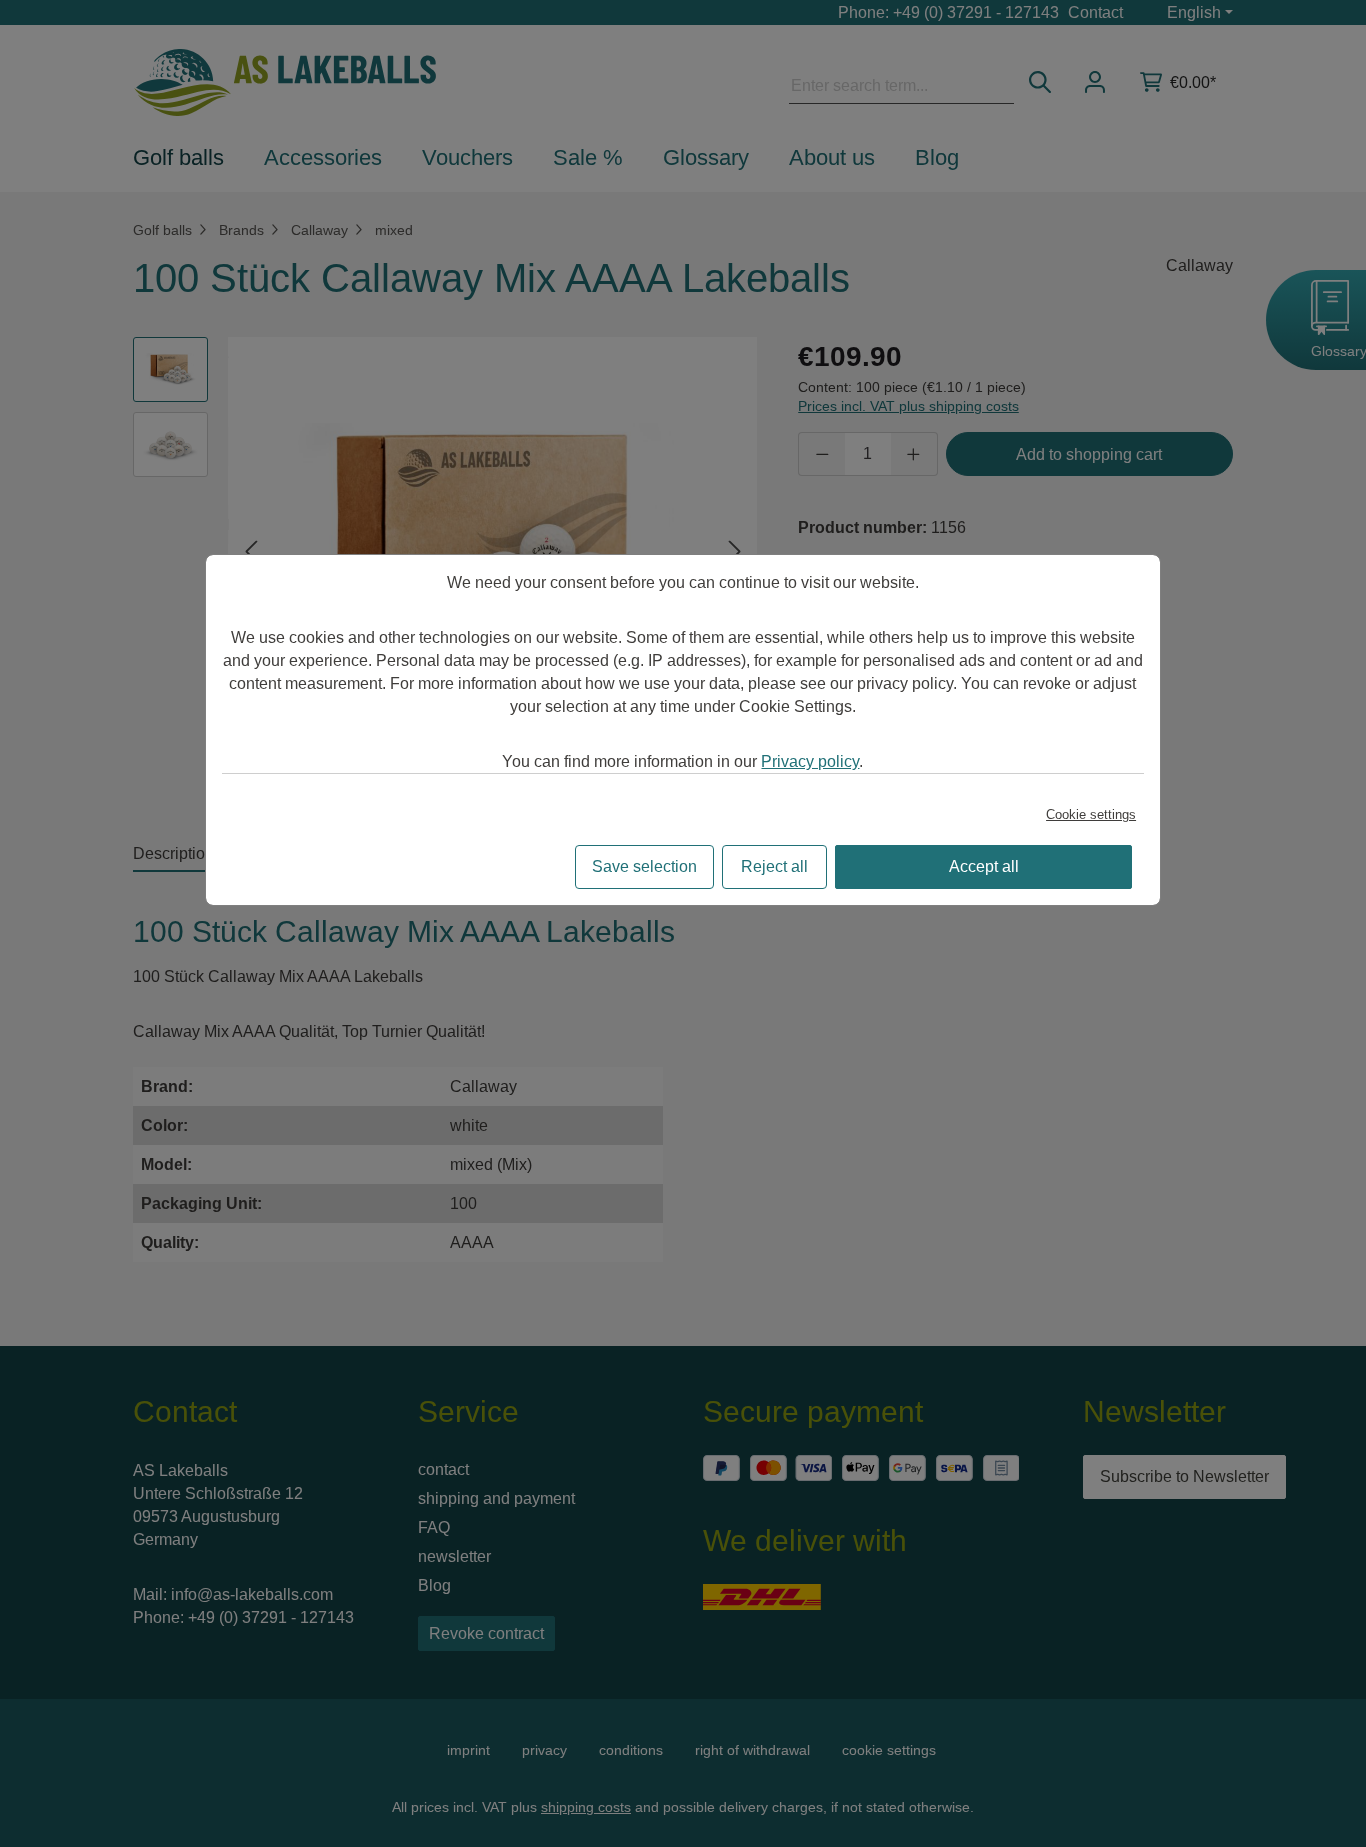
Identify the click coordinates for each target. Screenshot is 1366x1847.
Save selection (644, 866)
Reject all (774, 866)
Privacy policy (810, 761)
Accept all (984, 866)
